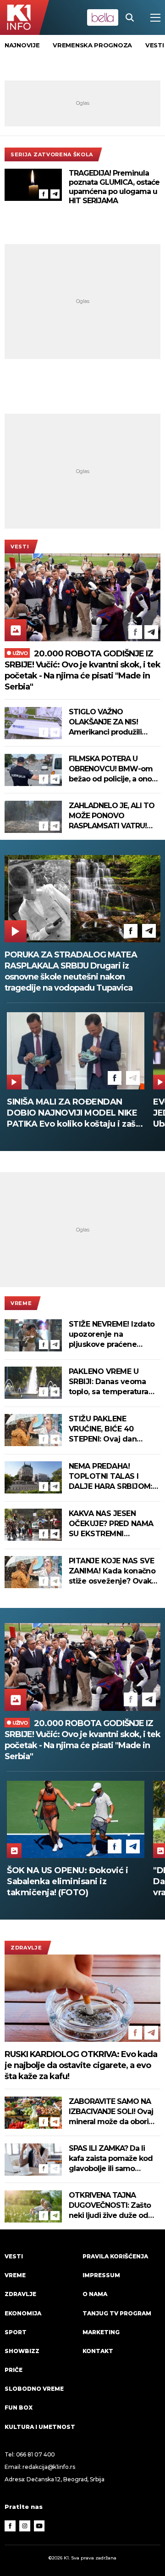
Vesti (20, 547)
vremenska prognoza (92, 45)
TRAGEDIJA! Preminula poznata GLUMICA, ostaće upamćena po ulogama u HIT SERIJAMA (114, 187)
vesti (155, 45)
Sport (16, 2332)
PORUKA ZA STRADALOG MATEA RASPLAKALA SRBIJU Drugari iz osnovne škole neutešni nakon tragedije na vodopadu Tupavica (71, 971)
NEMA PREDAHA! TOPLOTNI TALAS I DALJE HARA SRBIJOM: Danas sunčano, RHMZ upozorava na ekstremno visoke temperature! (110, 1477)
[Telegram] (55, 194)
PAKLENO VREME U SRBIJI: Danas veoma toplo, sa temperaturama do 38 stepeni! (115, 1382)
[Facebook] (44, 194)
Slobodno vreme (34, 2389)
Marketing (101, 2332)
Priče (14, 2370)
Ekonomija (23, 2313)
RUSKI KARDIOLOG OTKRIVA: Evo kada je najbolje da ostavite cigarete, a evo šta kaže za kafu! (81, 2065)
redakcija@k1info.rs (49, 2467)
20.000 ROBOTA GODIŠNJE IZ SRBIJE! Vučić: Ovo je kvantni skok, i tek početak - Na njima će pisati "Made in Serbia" (82, 670)
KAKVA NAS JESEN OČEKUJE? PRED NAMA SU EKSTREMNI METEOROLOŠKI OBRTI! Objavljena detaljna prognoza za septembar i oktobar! (114, 1524)
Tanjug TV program (117, 2313)
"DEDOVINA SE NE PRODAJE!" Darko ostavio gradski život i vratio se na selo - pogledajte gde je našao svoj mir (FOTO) (69, 1882)
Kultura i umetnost (40, 2427)
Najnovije (22, 45)
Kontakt (98, 2351)
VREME (21, 1303)
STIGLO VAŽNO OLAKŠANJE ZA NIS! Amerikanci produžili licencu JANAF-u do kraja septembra (113, 722)
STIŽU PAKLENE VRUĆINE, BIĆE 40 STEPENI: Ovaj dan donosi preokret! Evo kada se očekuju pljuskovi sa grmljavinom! (107, 1429)
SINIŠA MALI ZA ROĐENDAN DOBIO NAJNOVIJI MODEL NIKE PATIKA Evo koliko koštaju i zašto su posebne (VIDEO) (76, 1113)
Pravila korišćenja (115, 2256)
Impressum (101, 2275)
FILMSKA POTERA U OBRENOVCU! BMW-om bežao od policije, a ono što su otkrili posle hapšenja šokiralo (111, 769)
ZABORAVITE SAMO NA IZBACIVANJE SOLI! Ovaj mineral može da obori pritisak (111, 2112)
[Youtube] (39, 2526)
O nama (95, 2294)
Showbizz (22, 2351)
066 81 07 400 (36, 2454)
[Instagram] (25, 2526)
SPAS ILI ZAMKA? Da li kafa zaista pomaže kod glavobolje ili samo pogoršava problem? (111, 2159)
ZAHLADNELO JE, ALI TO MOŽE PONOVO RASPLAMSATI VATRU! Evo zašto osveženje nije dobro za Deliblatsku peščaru (112, 816)
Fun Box (19, 2408)
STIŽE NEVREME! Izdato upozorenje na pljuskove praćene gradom (112, 1335)
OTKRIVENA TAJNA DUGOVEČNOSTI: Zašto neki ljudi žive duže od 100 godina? (110, 2206)
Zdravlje (26, 1948)
